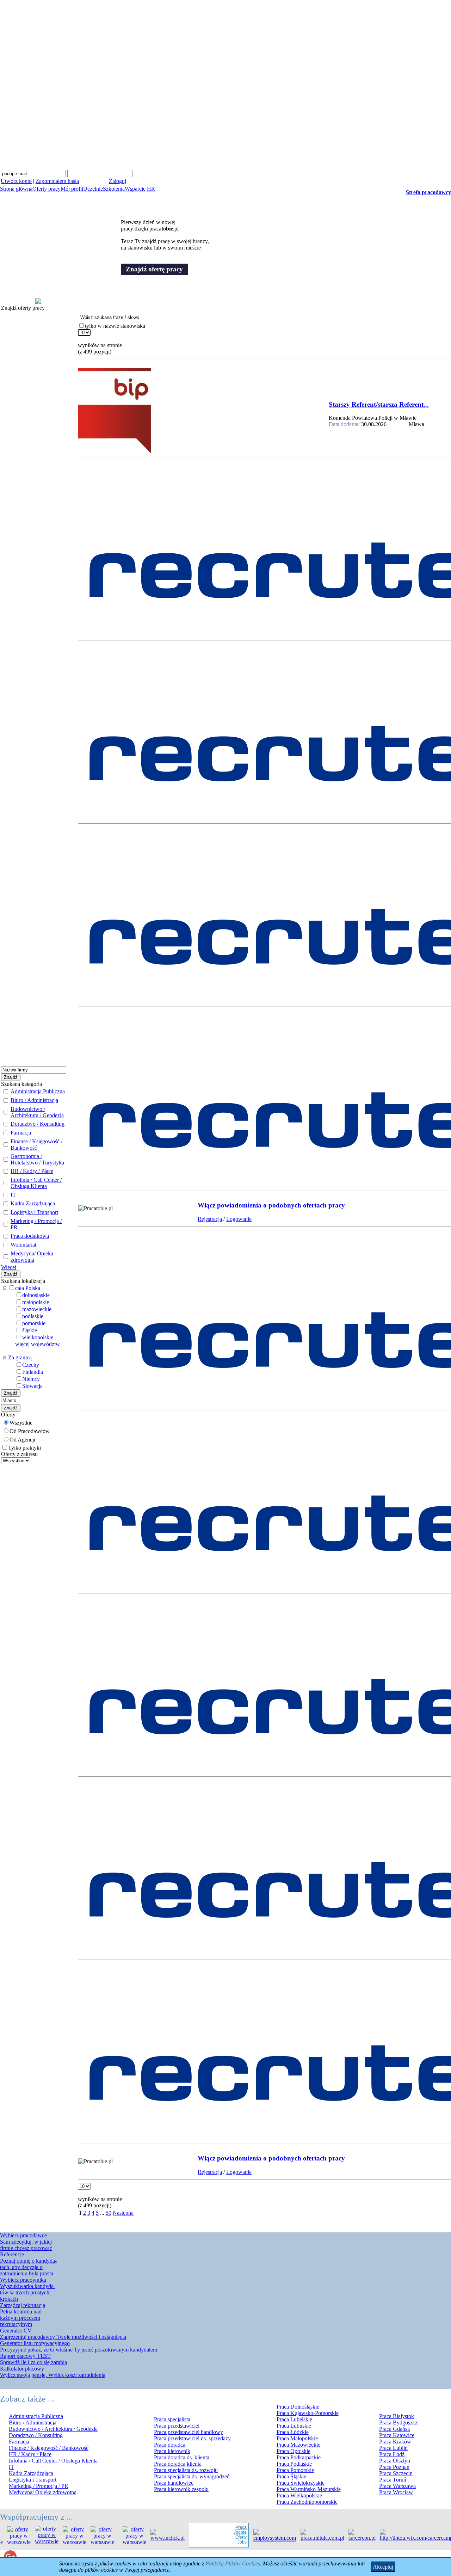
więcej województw (38, 1344)
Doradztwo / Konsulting (38, 1124)
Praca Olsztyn (395, 2461)
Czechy (31, 1365)
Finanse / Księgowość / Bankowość (36, 1145)
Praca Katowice (397, 2435)
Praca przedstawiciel (177, 2426)
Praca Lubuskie (294, 2426)
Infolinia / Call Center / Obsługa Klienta (36, 1183)
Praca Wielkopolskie (299, 2495)
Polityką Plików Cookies (233, 2563)
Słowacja (32, 1386)
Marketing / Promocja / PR (39, 2486)
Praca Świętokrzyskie (301, 2483)
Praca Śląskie (291, 2476)
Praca (222, 2527)
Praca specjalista (172, 2419)
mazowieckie (37, 1309)
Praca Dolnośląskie (298, 2407)
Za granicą (20, 1357)
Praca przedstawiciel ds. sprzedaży (192, 2438)
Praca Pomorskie (295, 2470)
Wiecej (9, 1267)
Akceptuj (383, 2567)
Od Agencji (22, 1440)
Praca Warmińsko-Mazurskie (309, 2489)
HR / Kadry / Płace (32, 1171)
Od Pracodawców (30, 1431)
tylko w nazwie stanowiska (115, 326)
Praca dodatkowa (30, 1236)
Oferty (222, 2537)
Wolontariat (23, 1245)
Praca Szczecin (396, 2473)
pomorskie (34, 1323)
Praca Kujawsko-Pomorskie (308, 2413)
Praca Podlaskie (294, 2464)
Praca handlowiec (174, 2483)
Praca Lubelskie (294, 2419)
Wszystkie (21, 1423)
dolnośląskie (36, 1295)
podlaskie (33, 1316)
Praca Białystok (397, 2416)
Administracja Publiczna (38, 1091)
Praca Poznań (394, 2467)
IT (13, 1195)
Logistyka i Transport (34, 1212)
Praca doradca (170, 2445)
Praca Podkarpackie (299, 2457)
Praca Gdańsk (395, 2429)
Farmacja (21, 1133)
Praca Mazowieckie (298, 2445)
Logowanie (239, 1219)
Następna (123, 2213)
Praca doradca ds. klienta (182, 2457)
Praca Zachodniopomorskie (307, 2502)
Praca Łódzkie (293, 2432)
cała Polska (28, 1288)
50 (109, 2213)
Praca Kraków (395, 2442)
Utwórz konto (16, 181)
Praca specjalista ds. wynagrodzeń (192, 2476)
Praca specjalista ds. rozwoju (186, 2470)
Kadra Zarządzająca (33, 1203)
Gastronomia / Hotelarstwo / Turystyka (37, 1159)
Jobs (223, 2542)
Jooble (221, 2532)
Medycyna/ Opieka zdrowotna (32, 1257)
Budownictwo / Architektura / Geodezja (37, 1112)
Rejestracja (210, 1219)
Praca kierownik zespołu (181, 2489)
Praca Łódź (392, 2454)
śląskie (30, 1330)
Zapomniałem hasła (57, 181)
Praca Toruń (393, 2480)
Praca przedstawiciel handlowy (189, 2432)
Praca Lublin (393, 2448)
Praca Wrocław (396, 2492)
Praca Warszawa (397, 2486)
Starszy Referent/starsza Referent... (379, 404)
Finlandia (33, 1372)
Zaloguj (118, 181)
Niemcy (31, 1379)
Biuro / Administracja (34, 1100)
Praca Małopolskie (297, 2438)
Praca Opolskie (294, 2451)
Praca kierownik (172, 2451)
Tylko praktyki (24, 1448)
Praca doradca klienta (178, 2464)
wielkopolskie (38, 1337)
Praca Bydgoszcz (398, 2423)
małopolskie (36, 1302)
